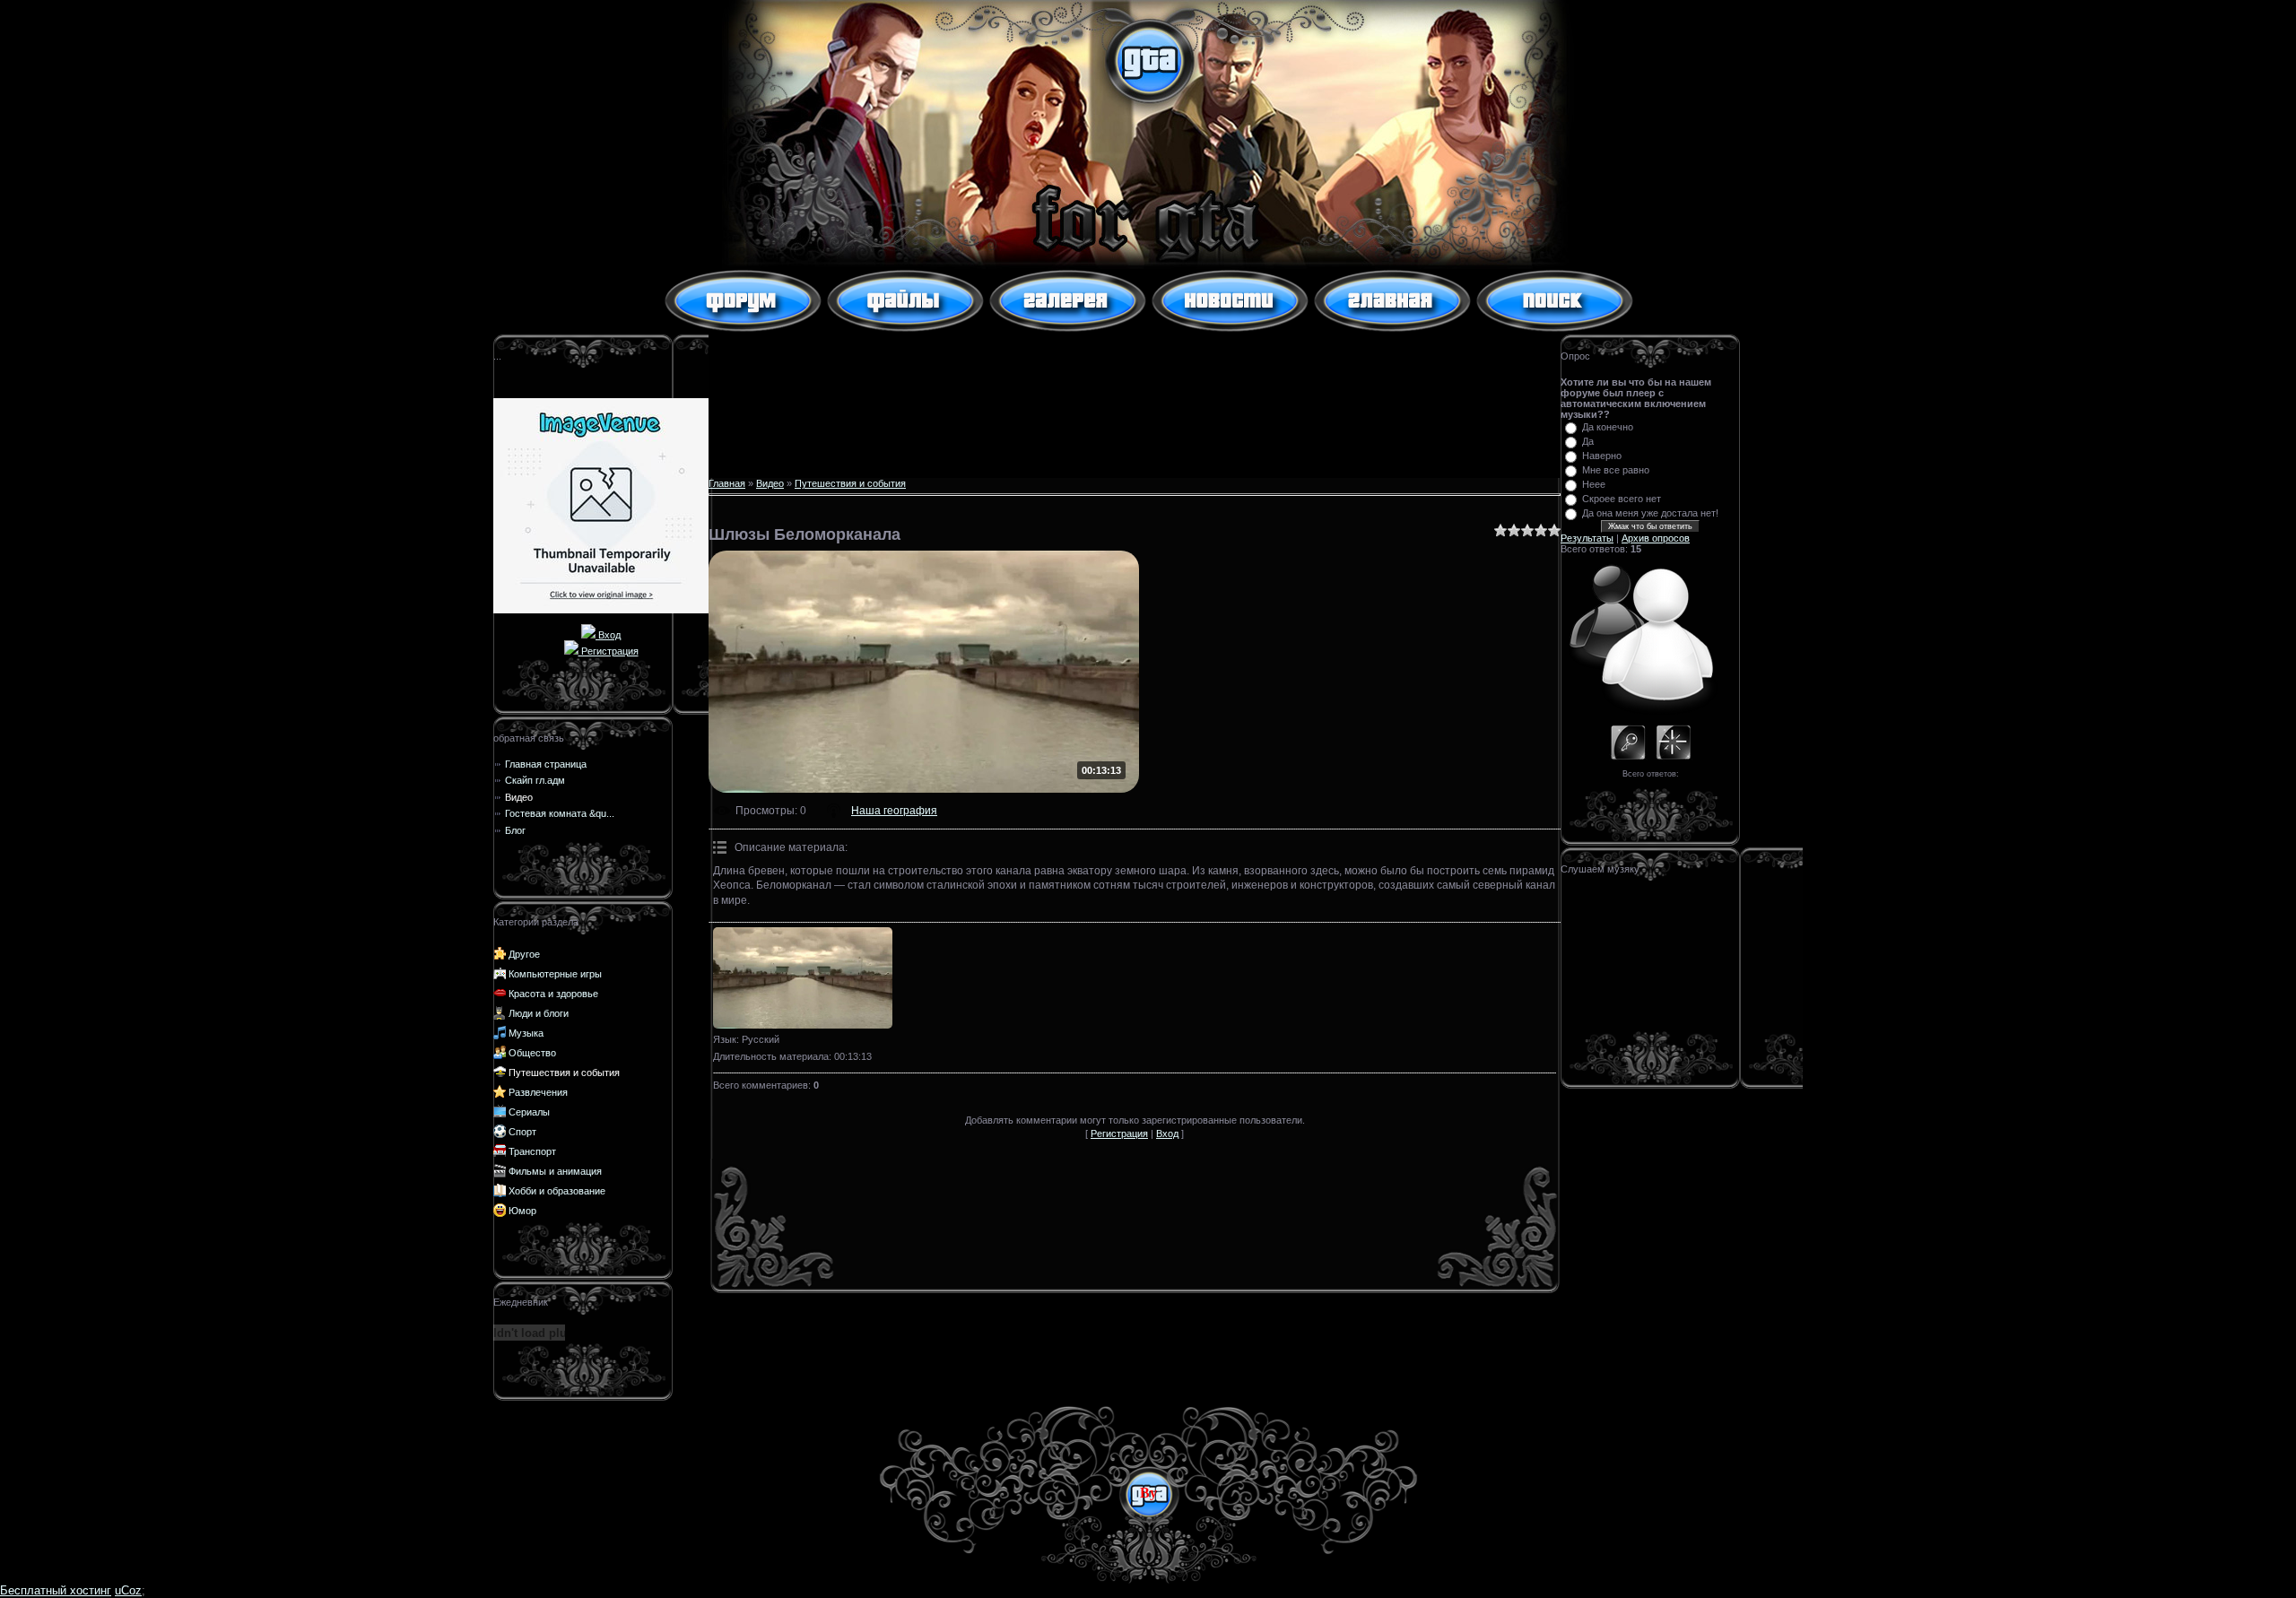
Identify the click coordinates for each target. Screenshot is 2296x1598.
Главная (727, 483)
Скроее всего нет (1622, 499)
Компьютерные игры (555, 974)
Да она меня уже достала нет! (1650, 513)
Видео (770, 483)
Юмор (522, 1211)
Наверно (1602, 456)
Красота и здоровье (553, 994)
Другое (524, 954)
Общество (532, 1053)
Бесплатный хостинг (56, 1590)
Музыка (526, 1033)
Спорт (522, 1132)
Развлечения (538, 1092)
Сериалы (529, 1112)
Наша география (894, 811)
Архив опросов (1656, 538)
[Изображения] (803, 978)
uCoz (128, 1590)
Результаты (1587, 538)
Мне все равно (1616, 470)
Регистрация (609, 651)
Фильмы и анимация (555, 1171)
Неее (1594, 484)
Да (1588, 441)
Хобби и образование (557, 1191)
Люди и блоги (539, 1013)
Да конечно (1608, 427)
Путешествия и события (564, 1073)
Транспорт (532, 1151)
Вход (608, 635)
